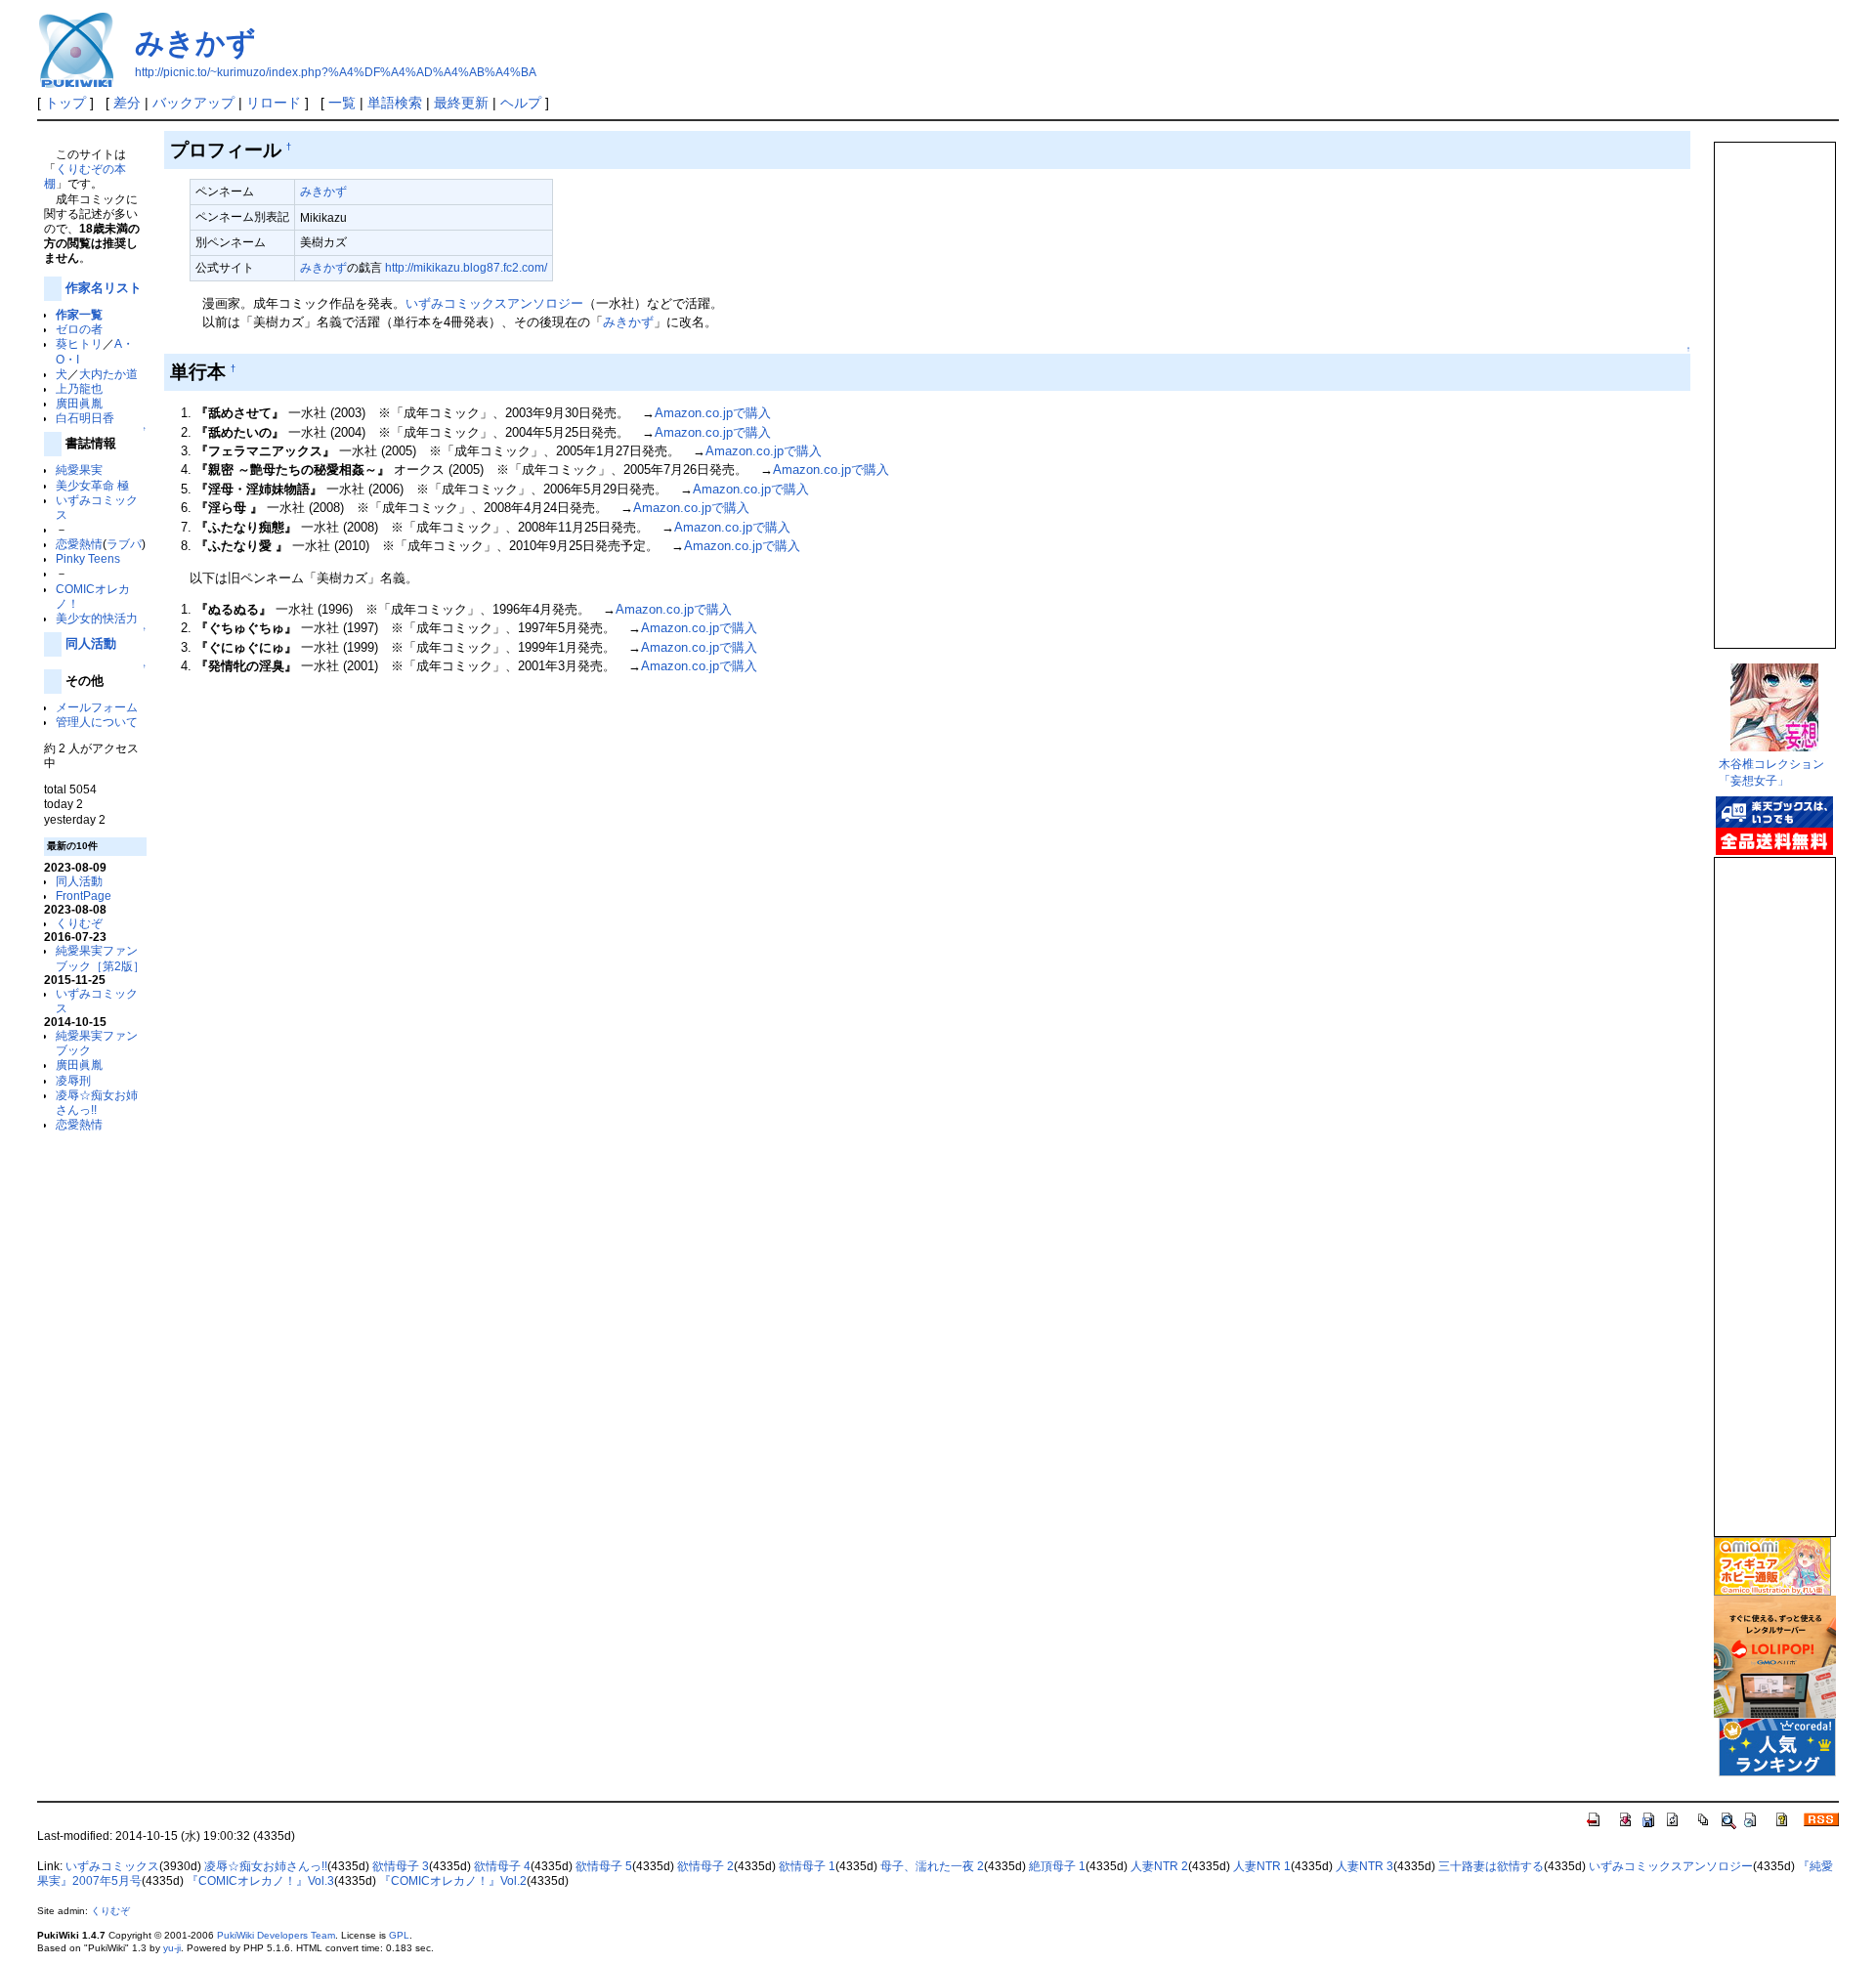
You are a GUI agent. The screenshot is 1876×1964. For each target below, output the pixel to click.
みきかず (195, 43)
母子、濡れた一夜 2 (932, 1866)
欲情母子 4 (502, 1866)
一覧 (342, 103)
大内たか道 (108, 374)
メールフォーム (97, 707)
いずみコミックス (112, 1866)
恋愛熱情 (79, 544)
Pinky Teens (88, 558)
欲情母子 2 (705, 1866)
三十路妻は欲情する (1491, 1866)
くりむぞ (79, 923)
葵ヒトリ (79, 343)
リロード (274, 103)
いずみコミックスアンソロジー (494, 303)
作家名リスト (104, 288)
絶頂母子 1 (1057, 1866)
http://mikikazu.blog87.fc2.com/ (466, 267)
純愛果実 (79, 470)
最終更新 (461, 103)
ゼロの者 (79, 329)
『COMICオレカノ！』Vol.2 (453, 1881)
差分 (127, 103)
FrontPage (84, 896)
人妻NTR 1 (1262, 1866)
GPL (399, 1935)
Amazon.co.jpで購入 (713, 413)
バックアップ (193, 103)
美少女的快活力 (97, 618)
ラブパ (124, 544)
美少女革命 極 (92, 485)
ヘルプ (521, 103)
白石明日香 (85, 418)
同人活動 (91, 643)
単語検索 (395, 103)
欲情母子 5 (604, 1866)
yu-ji (172, 1948)
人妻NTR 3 (1364, 1866)
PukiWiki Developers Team (276, 1935)
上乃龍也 (79, 388)
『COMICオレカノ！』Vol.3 (260, 1881)
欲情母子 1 (807, 1866)
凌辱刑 (73, 1080)
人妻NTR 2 (1159, 1866)
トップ (65, 103)
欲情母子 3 (401, 1866)
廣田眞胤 (79, 403)
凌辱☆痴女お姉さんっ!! (266, 1866)
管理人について (97, 722)
